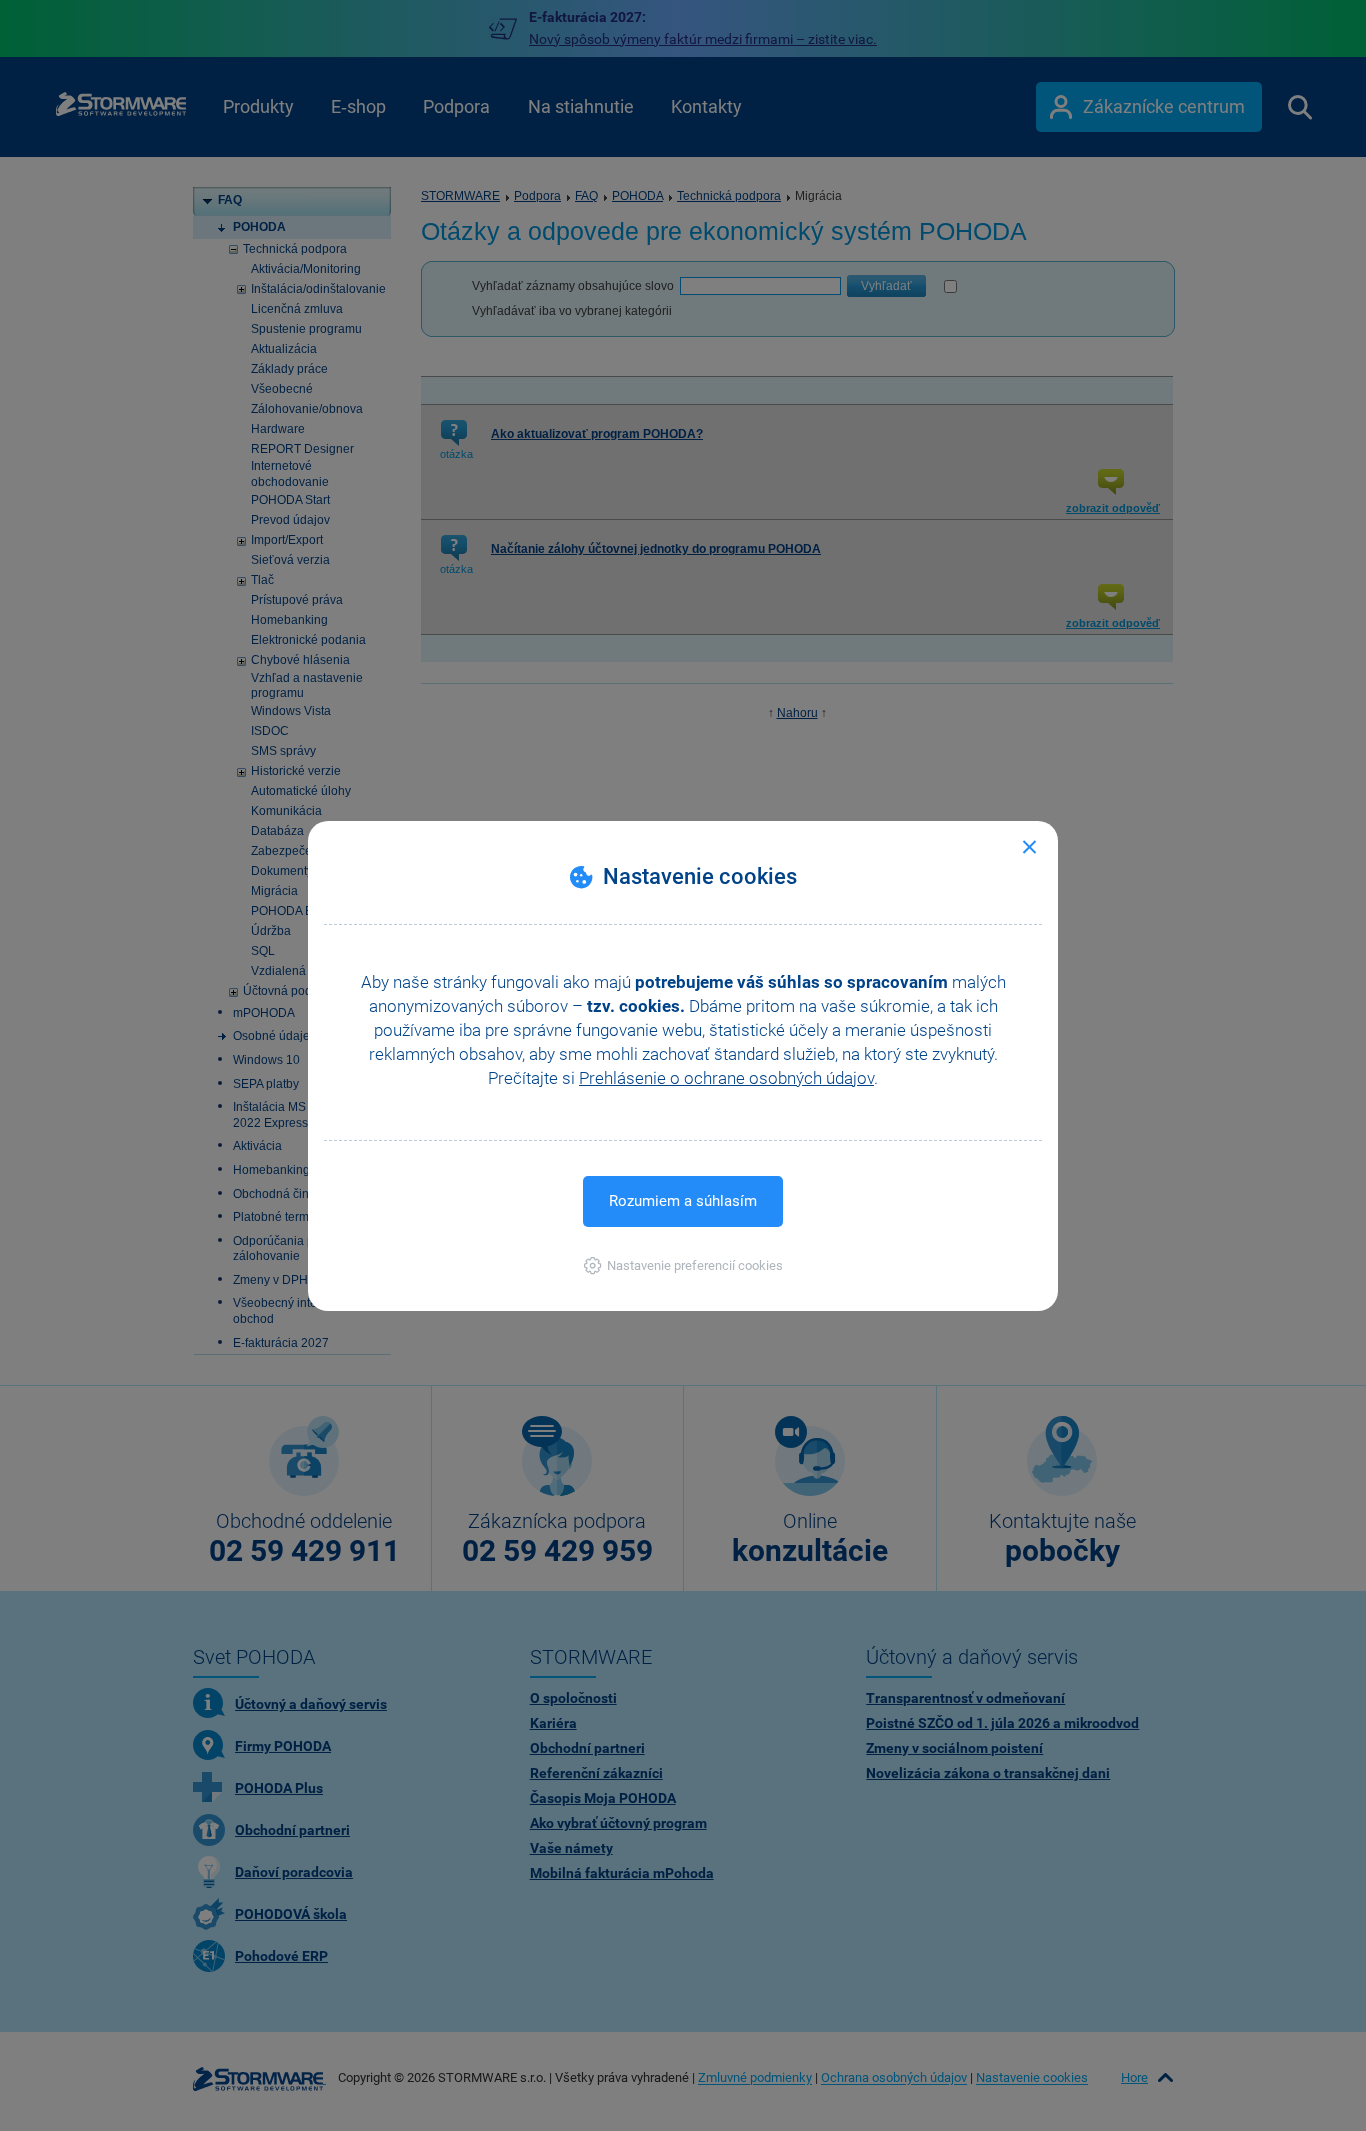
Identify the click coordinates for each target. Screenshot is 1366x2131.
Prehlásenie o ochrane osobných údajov (726, 1078)
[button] (683, 1265)
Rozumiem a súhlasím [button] (683, 1201)
